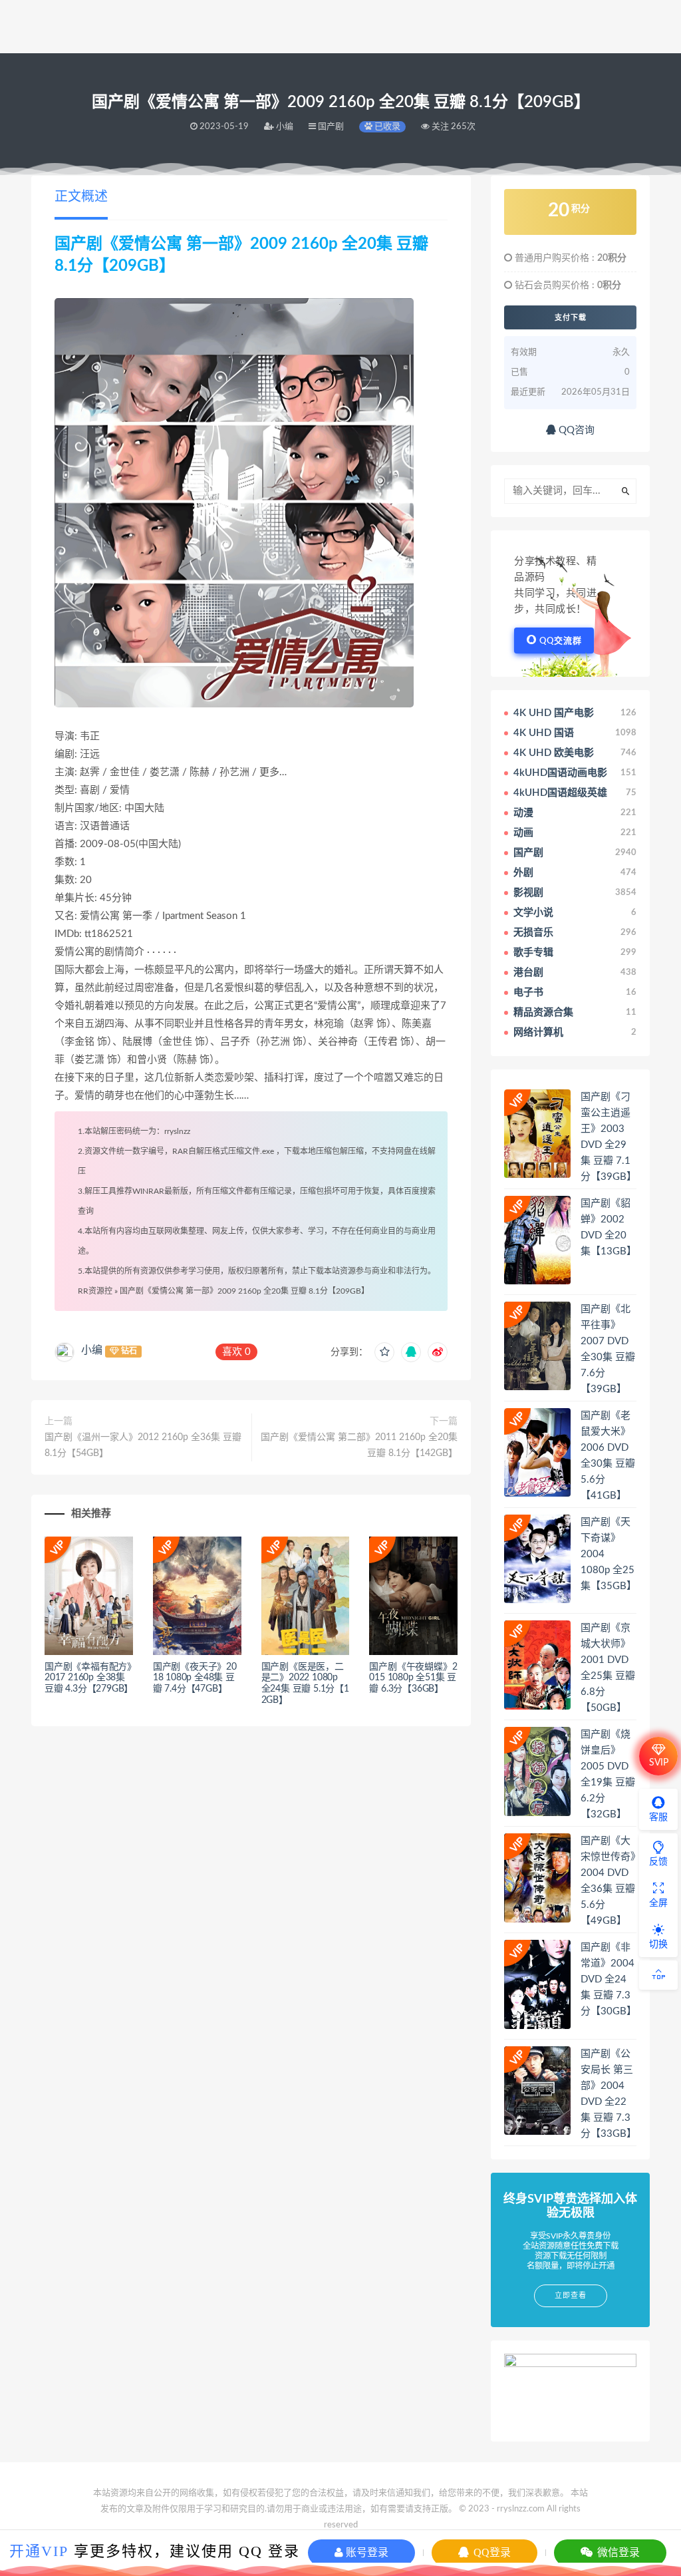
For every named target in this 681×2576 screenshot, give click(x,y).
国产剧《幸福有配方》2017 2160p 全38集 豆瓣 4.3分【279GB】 (89, 1678)
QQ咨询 (575, 430)
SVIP (659, 1763)
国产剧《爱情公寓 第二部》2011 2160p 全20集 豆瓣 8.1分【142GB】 (359, 1445)
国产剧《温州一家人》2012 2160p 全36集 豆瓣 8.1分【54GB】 (143, 1445)
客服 (658, 1817)
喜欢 (236, 1352)
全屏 (658, 1903)
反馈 (658, 1862)
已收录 (386, 127)
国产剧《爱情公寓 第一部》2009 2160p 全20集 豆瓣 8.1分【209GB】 (244, 1291)
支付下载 (571, 317)
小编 (92, 1350)
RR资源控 (95, 1291)
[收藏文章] (384, 1352)
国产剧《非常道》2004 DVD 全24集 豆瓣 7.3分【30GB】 (609, 1979)
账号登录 (366, 2552)
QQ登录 (491, 2552)
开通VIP (39, 2551)
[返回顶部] (658, 1975)
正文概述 (81, 197)
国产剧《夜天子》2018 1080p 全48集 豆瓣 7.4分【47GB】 (195, 1678)
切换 (658, 1944)
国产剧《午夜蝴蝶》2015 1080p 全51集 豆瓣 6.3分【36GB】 (413, 1678)
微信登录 (617, 2552)
